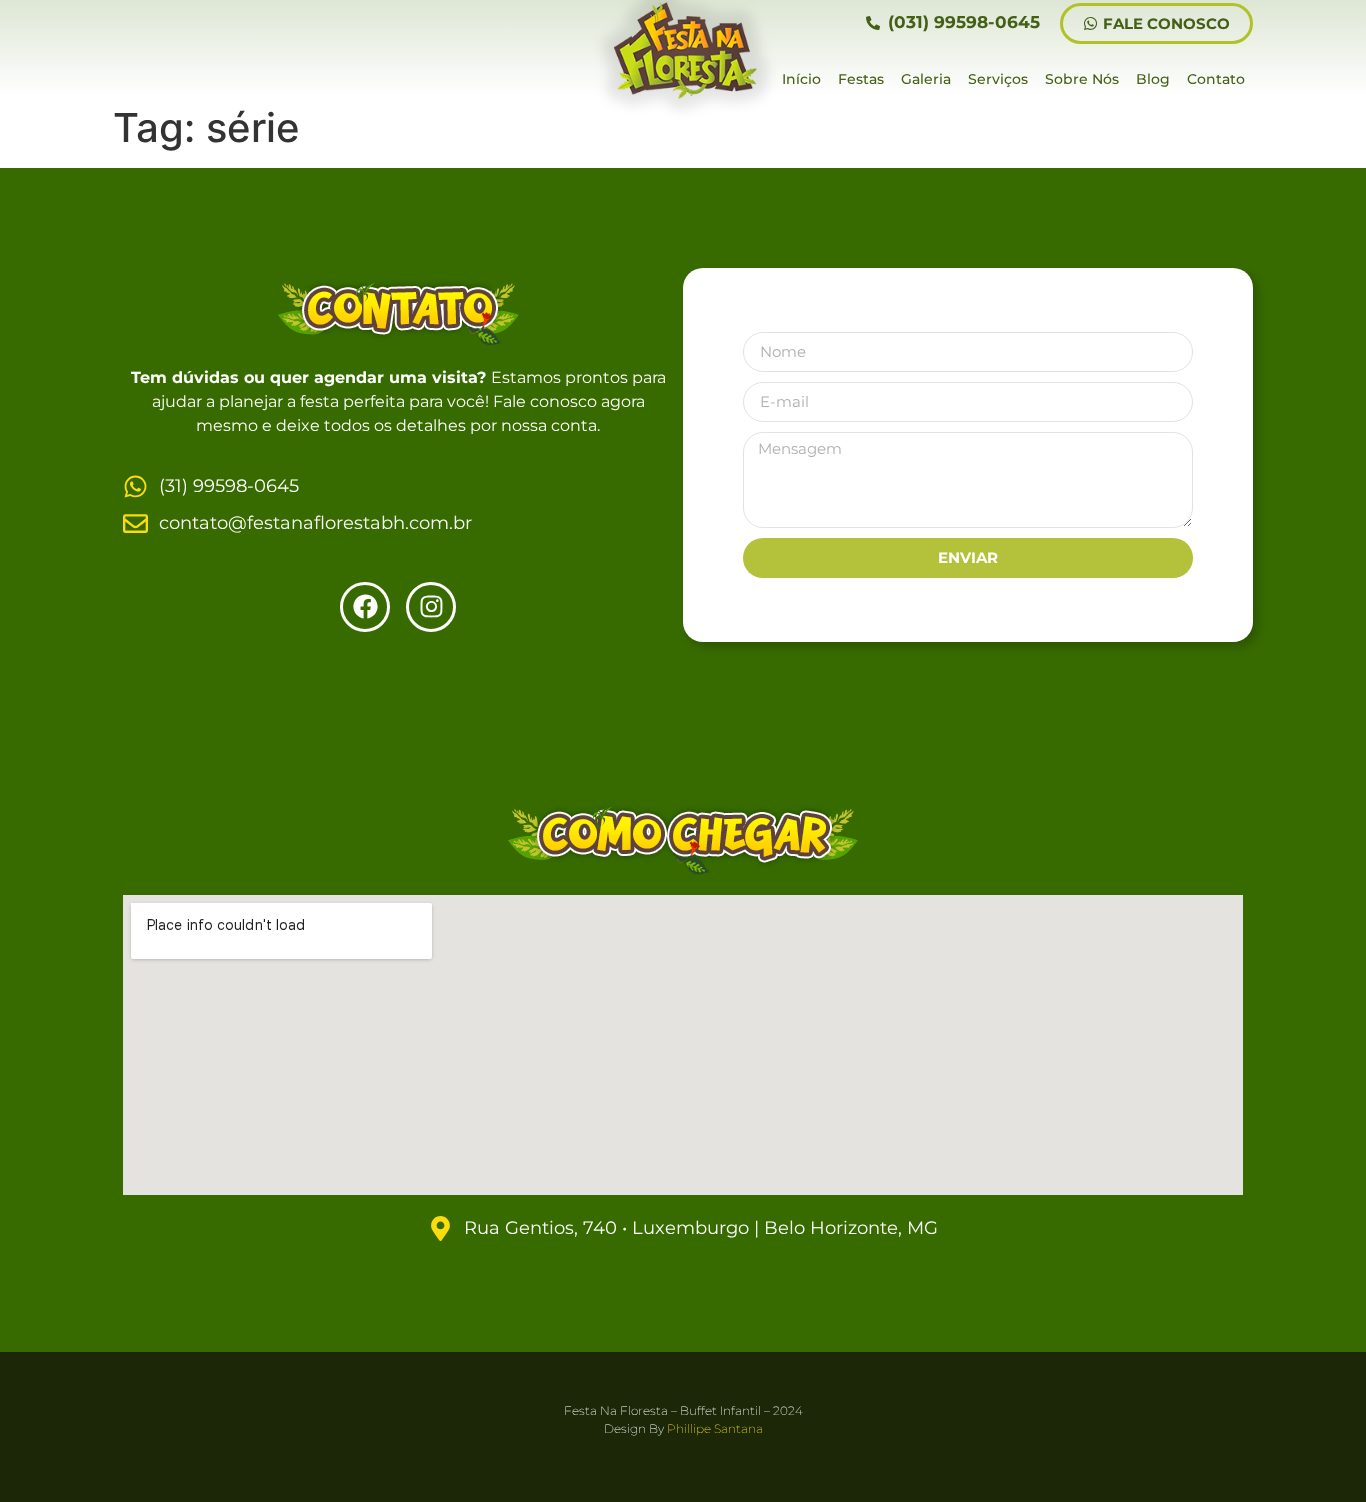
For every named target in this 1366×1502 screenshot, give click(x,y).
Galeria (926, 79)
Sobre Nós (1082, 79)
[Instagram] (431, 607)
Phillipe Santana (715, 1428)
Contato (1216, 79)
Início (801, 79)
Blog (1153, 79)
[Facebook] (365, 607)
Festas (861, 79)
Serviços (998, 79)
